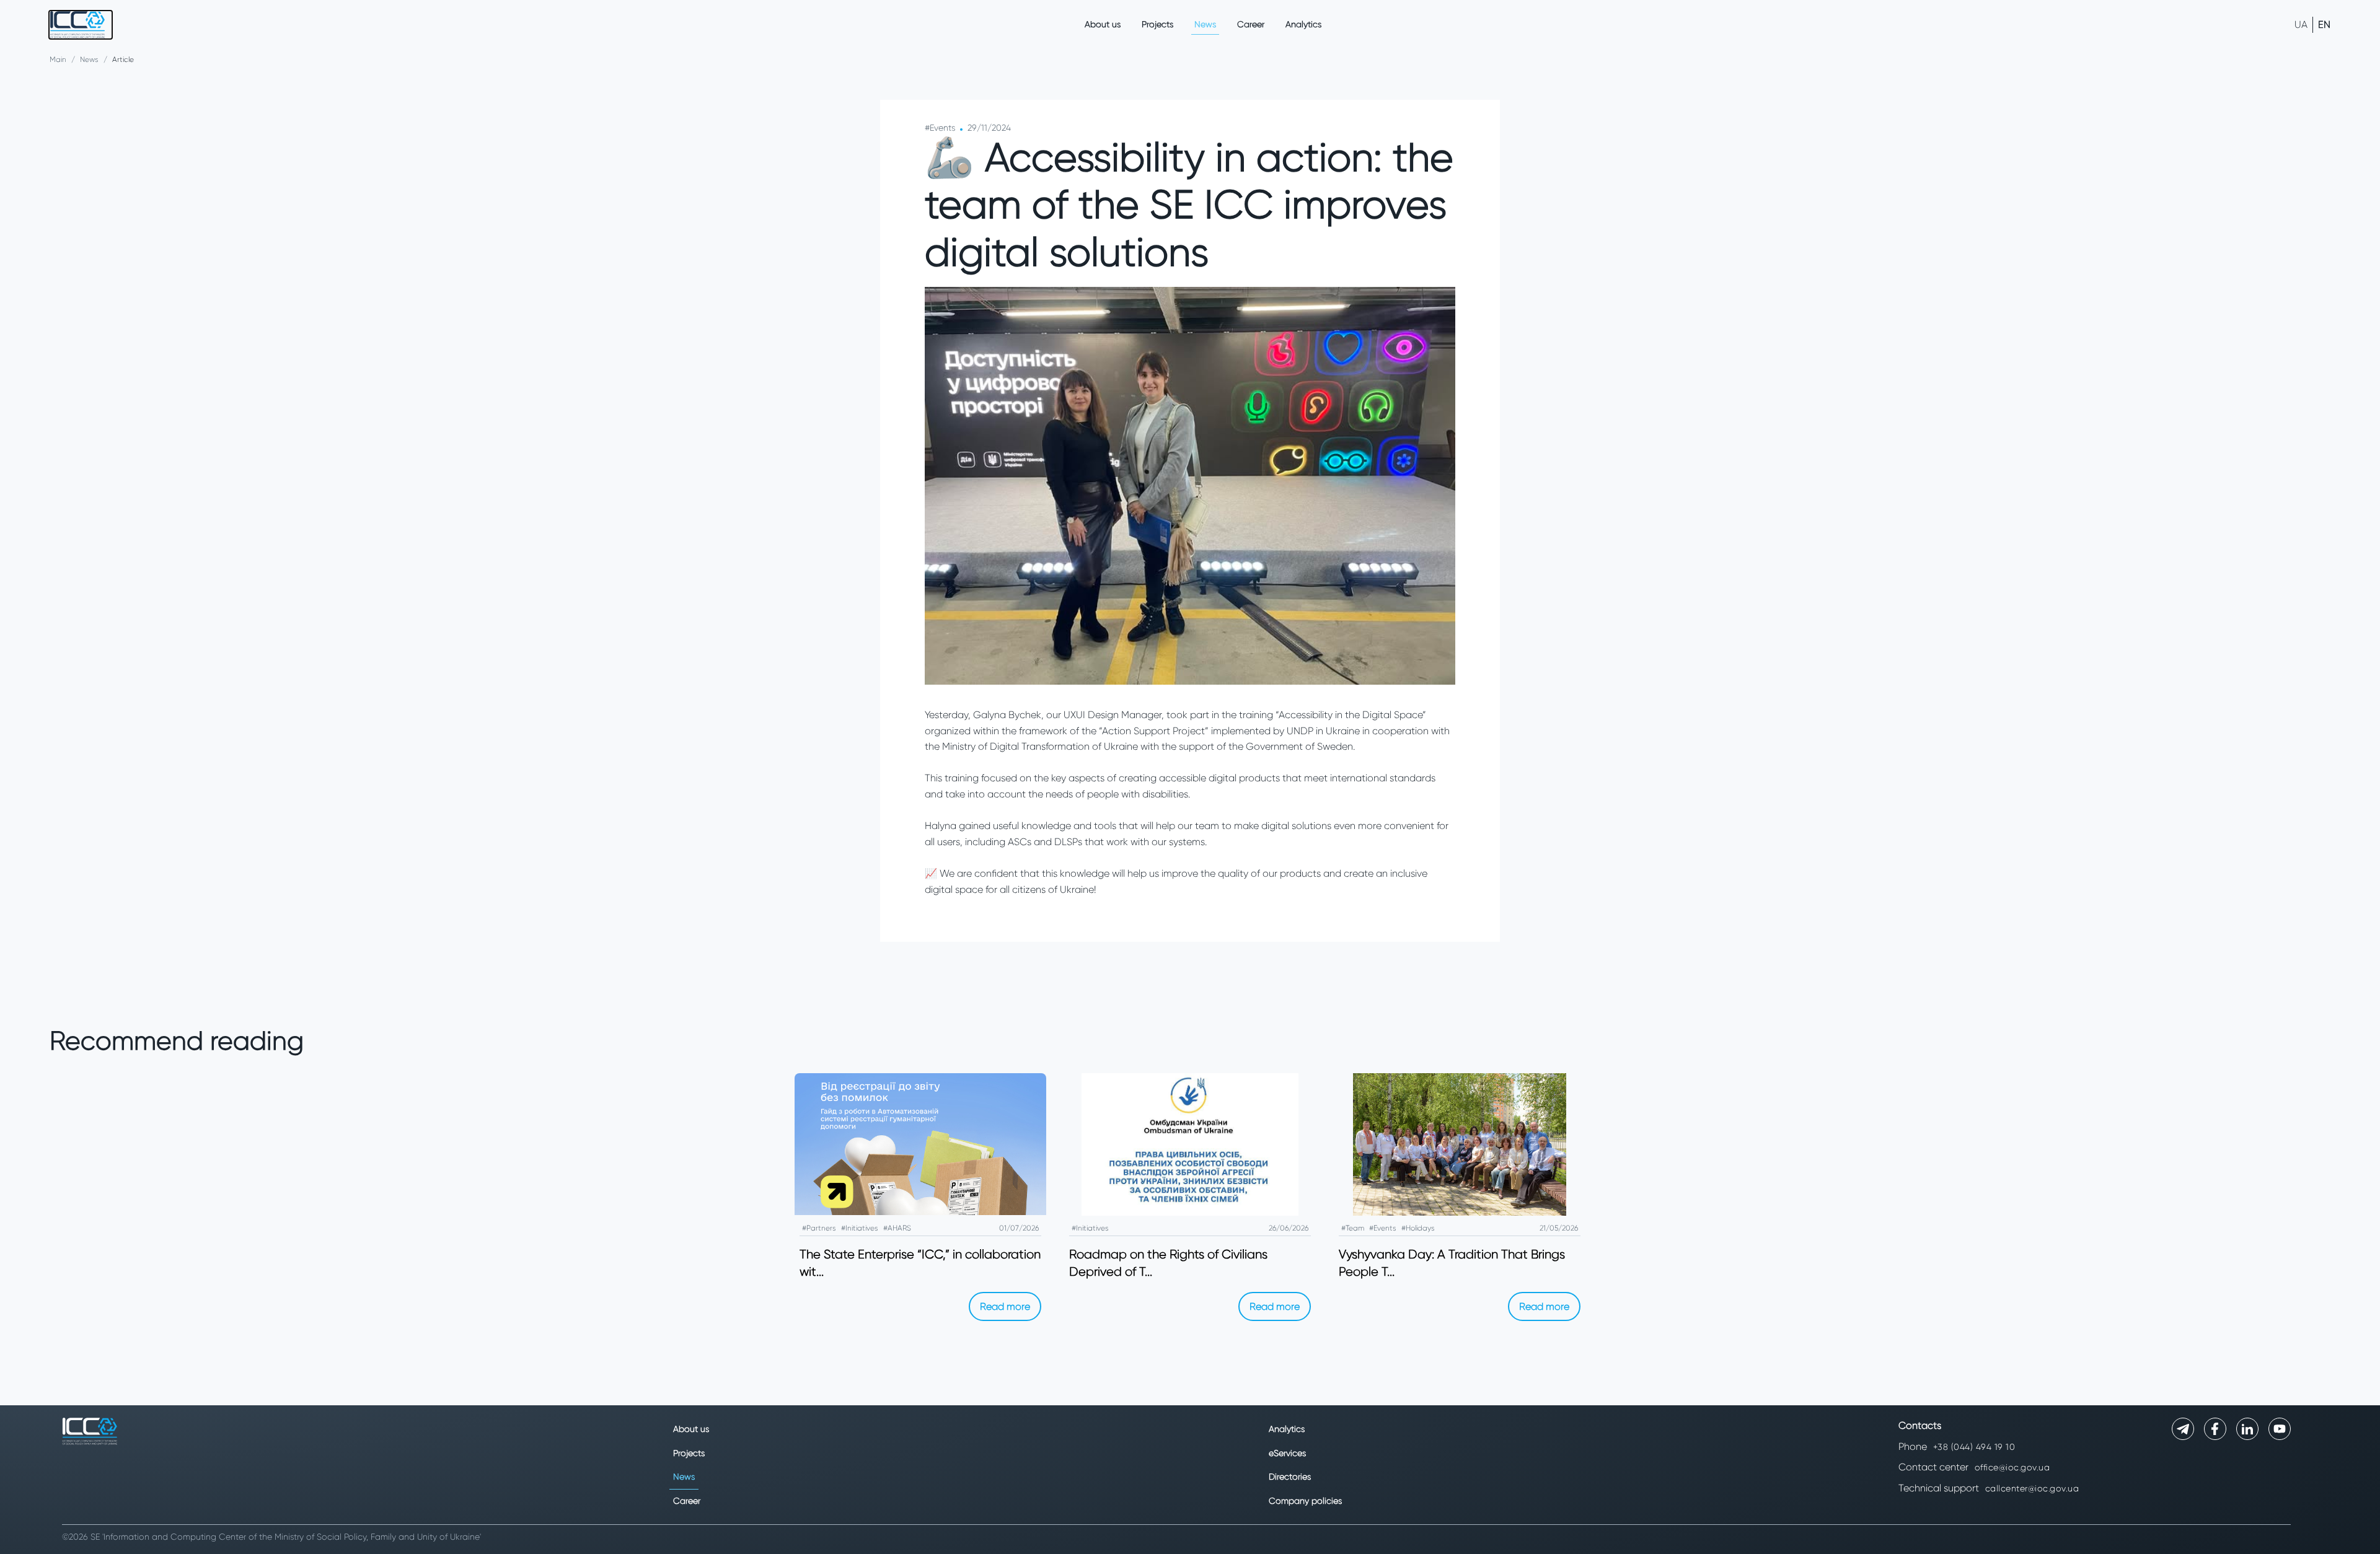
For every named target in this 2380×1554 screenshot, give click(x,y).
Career (1251, 24)
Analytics (1303, 24)
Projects (1157, 24)
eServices (1287, 1453)
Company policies (1305, 1501)
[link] (81, 25)
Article (123, 59)
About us (1103, 24)
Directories (1290, 1477)
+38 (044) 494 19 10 (1974, 1447)
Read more (1005, 1306)
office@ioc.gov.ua (2012, 1467)
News (1205, 24)
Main (58, 59)
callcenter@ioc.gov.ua (2032, 1488)
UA (2301, 24)
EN (2324, 24)
